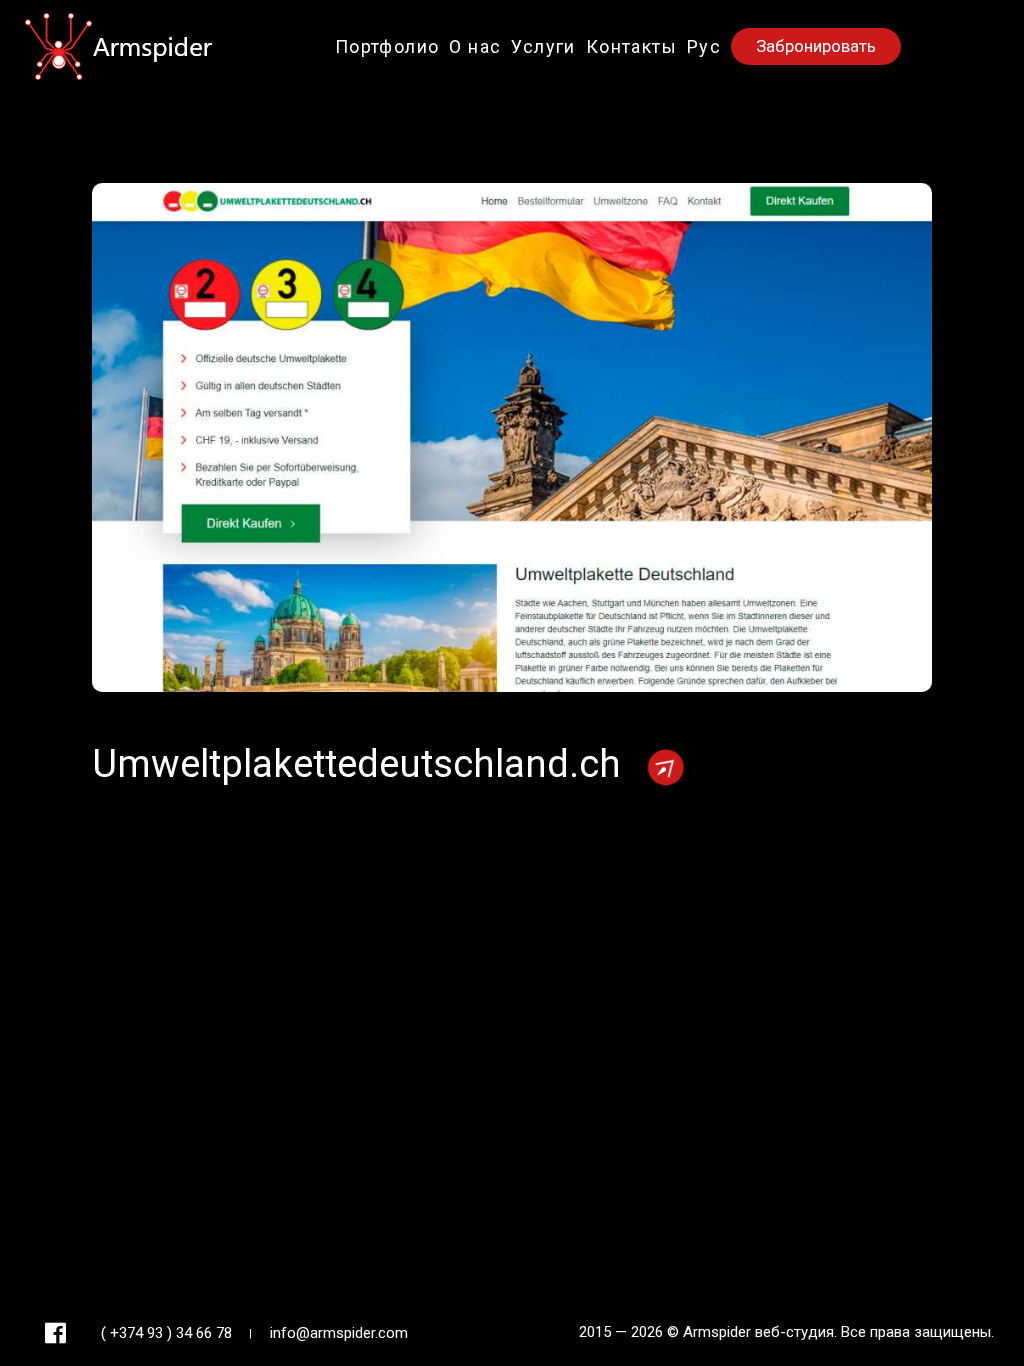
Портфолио (387, 46)
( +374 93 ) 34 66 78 (166, 1333)
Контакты (631, 46)
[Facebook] (55, 1333)
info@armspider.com (339, 1333)
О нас (475, 46)
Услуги (543, 46)
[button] (704, 46)
